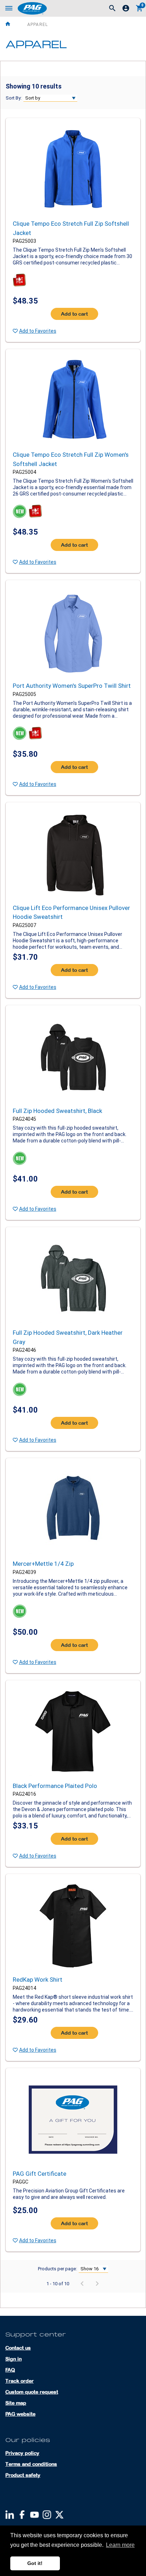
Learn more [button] (120, 2545)
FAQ (10, 2370)
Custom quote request (32, 2392)
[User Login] (126, 10)
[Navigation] (9, 9)
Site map (16, 2403)
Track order (19, 2381)
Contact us (18, 2348)
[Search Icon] (112, 9)
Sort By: (14, 98)
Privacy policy (22, 2453)
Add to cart (74, 314)
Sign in (13, 2359)
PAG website (20, 2414)
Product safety (23, 2475)
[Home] (15, 24)
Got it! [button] (35, 2563)
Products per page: (57, 2269)
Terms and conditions (31, 2464)
